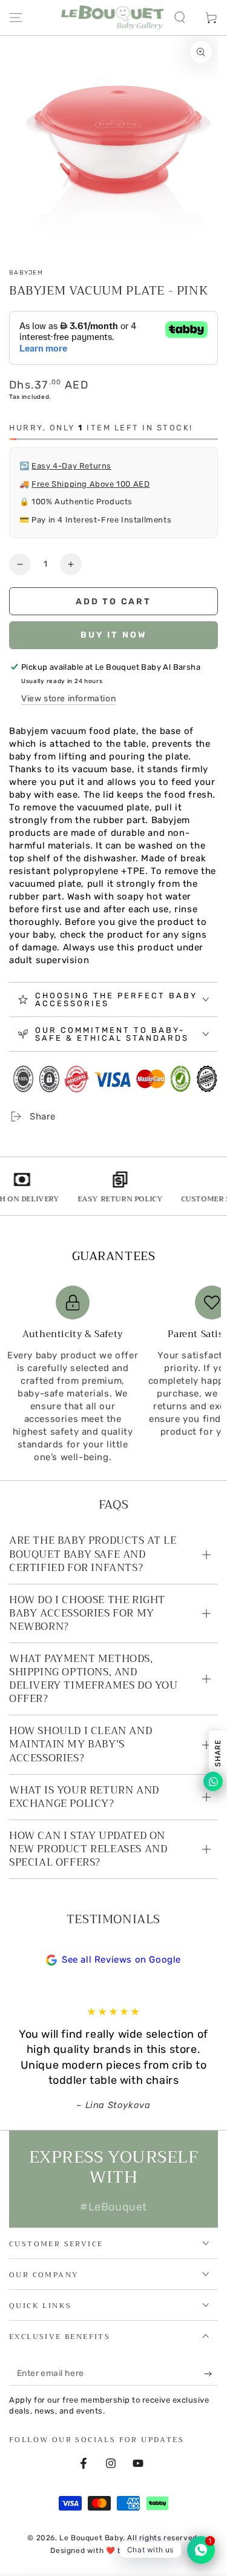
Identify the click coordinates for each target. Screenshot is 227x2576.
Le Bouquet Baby (91, 2538)
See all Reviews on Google (121, 1960)
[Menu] (16, 18)
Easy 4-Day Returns (71, 466)
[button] (180, 18)
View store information (68, 699)
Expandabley (153, 2551)
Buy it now (114, 635)
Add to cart (113, 602)
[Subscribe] (211, 2374)
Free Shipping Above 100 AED (90, 484)
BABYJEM (26, 273)
